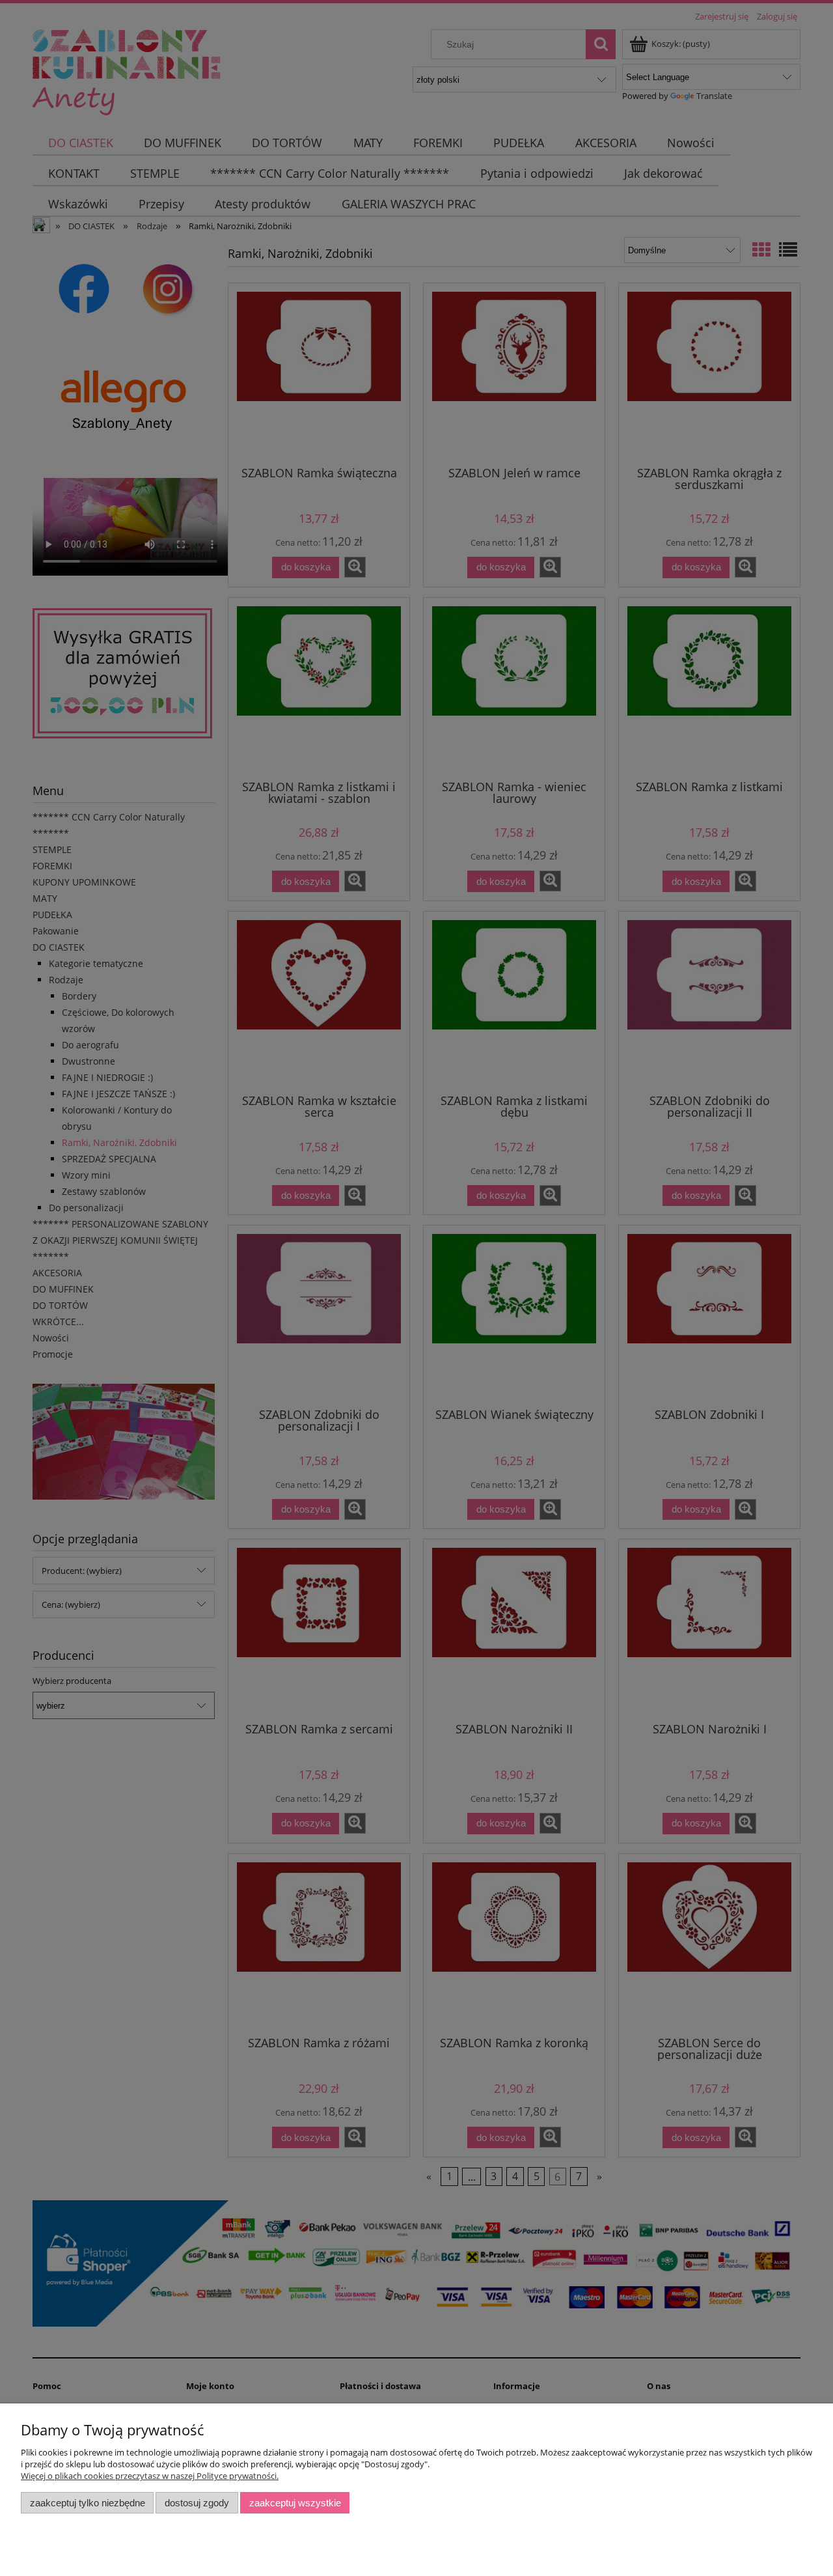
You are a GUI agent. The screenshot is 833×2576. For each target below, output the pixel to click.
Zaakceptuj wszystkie (295, 2503)
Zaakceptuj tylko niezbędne (88, 2503)
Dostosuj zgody (197, 2503)
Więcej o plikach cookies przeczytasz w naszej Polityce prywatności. (150, 2476)
